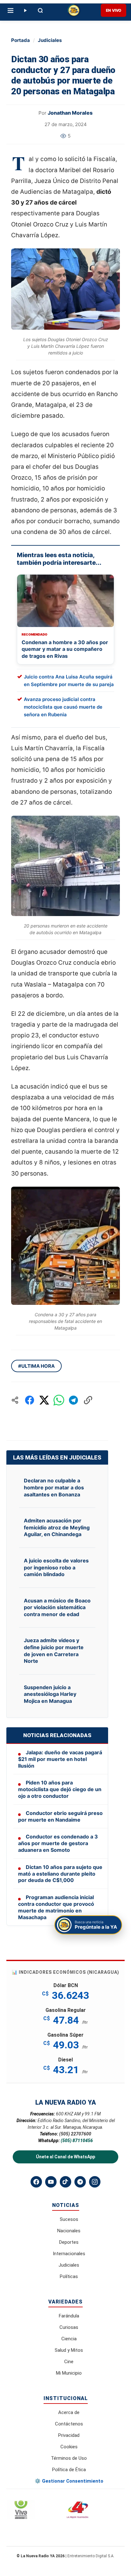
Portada (21, 40)
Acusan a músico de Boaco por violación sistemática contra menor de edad (57, 1607)
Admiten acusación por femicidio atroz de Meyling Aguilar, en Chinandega (57, 1527)
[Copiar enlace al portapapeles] (88, 1400)
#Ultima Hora (36, 1366)
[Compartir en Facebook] (30, 1400)
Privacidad (69, 2435)
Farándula (69, 2316)
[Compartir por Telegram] (73, 1400)
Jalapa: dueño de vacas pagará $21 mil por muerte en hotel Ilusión (60, 1759)
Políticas (69, 2276)
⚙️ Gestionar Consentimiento (69, 2481)
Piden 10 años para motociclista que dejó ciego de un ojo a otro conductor (60, 1789)
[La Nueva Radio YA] (74, 10)
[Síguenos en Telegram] (80, 2182)
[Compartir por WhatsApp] (59, 1400)
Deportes (69, 2242)
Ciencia (69, 2339)
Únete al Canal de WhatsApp (65, 2157)
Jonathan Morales (70, 113)
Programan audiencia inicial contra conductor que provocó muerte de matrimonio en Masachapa (56, 1907)
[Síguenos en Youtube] (51, 2182)
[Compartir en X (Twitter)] (44, 1400)
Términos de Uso (69, 2458)
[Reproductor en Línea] (25, 10)
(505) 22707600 (75, 2134)
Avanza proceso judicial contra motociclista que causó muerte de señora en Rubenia (63, 707)
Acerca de (69, 2412)
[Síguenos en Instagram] (95, 2182)
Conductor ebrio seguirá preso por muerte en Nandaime (60, 1816)
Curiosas (69, 2327)
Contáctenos (69, 2424)
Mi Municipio (69, 2373)
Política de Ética (69, 2470)
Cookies (69, 2447)
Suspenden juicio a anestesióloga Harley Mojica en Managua (50, 1694)
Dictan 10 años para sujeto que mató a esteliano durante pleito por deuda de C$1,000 (60, 1874)
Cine (69, 2362)
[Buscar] (40, 10)
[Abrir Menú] (10, 10)
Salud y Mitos (69, 2350)
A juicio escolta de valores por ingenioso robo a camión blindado (56, 1567)
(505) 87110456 (77, 2141)
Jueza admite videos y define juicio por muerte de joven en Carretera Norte (54, 1651)
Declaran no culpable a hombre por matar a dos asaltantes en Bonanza (54, 1487)
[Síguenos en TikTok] (65, 2182)
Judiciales (50, 40)
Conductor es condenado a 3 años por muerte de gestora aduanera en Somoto (58, 1843)
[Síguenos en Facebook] (36, 2182)
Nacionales (69, 2231)
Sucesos (69, 2219)
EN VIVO (114, 10)
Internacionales (69, 2254)
